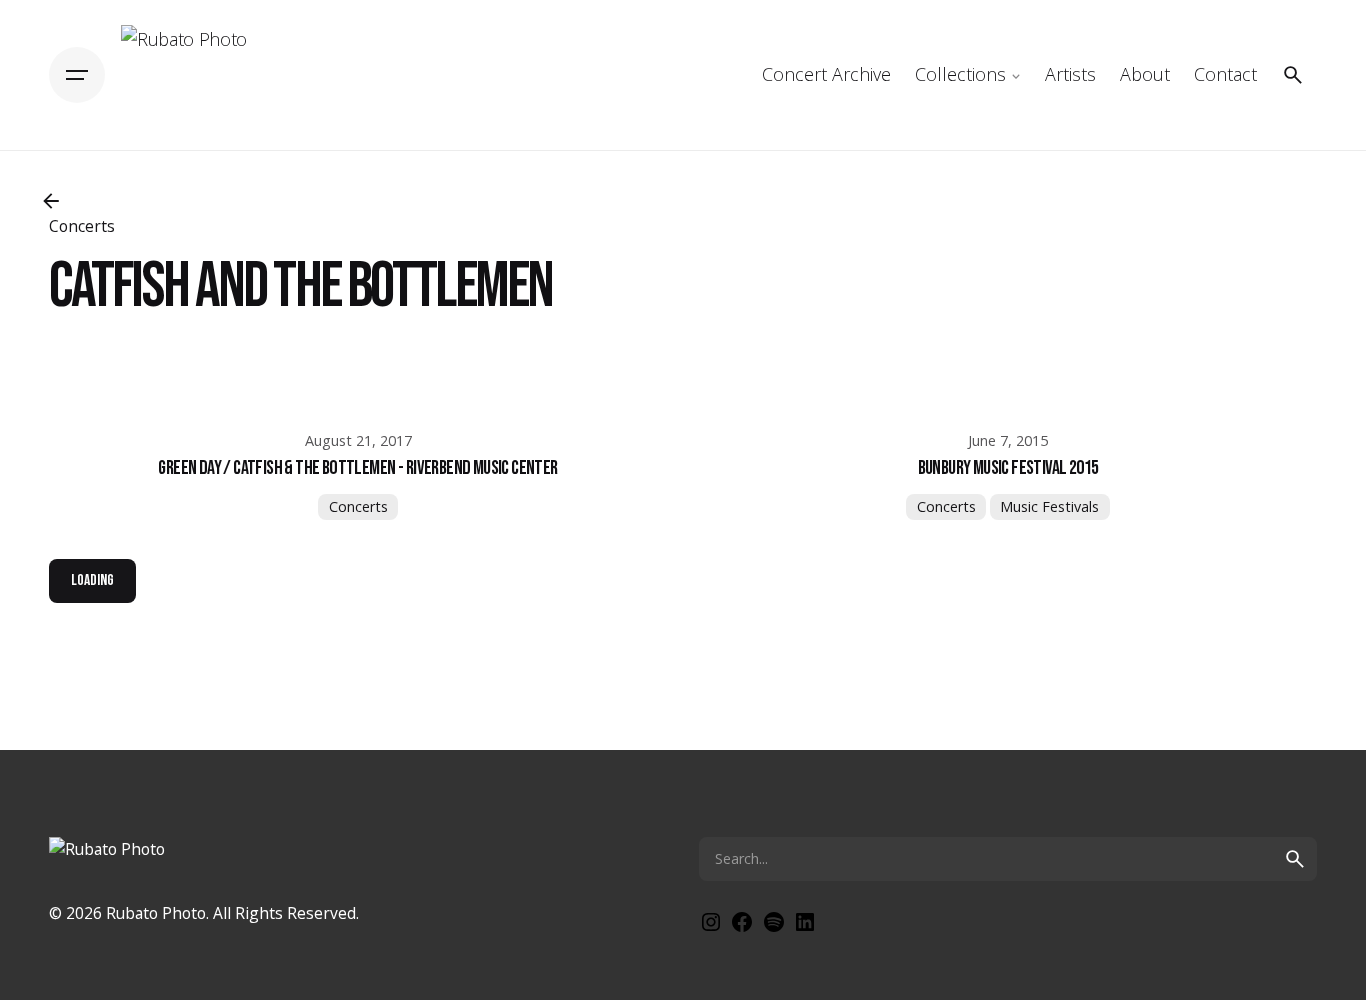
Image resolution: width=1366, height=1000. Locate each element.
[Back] (51, 201)
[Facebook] (742, 928)
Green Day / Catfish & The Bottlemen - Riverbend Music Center (357, 468)
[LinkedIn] (805, 928)
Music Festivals (1049, 506)
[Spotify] (774, 928)
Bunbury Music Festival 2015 (1008, 468)
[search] (1295, 859)
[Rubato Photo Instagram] (711, 928)
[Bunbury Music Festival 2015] (1008, 396)
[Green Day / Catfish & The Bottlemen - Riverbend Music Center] (358, 396)
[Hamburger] (77, 75)
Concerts (358, 506)
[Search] (1293, 75)
